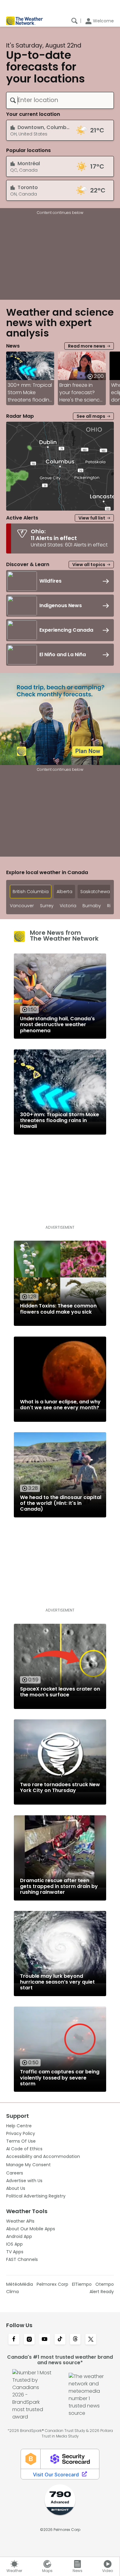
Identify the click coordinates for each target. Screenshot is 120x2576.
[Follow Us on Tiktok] (60, 2340)
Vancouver (22, 906)
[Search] (74, 21)
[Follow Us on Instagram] (29, 2340)
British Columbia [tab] (31, 892)
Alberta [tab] (64, 892)
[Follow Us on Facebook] (14, 2340)
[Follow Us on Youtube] (45, 2340)
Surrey (47, 906)
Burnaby (92, 906)
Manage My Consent (28, 2165)
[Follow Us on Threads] (75, 2340)
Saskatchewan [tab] (96, 892)
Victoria (68, 906)
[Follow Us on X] (91, 2340)
